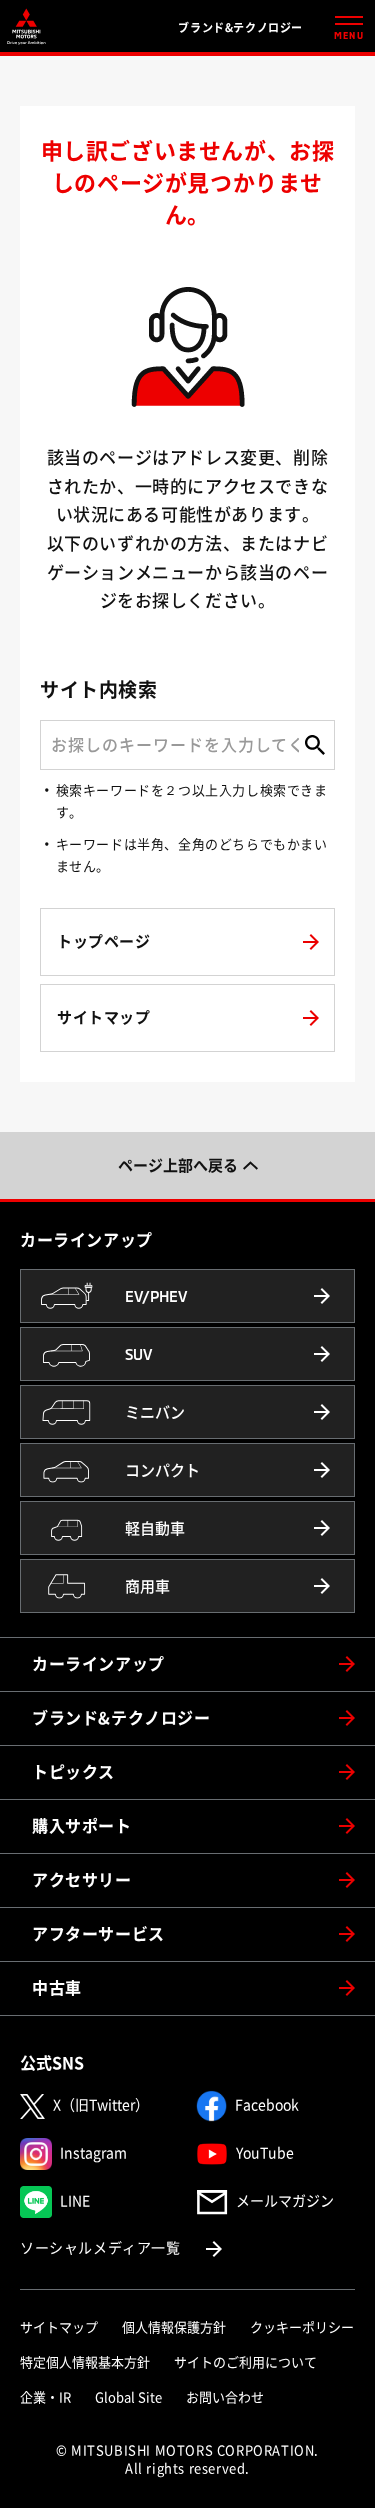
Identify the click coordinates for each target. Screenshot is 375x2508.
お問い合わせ (225, 2397)
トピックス (73, 1772)
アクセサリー (82, 1880)
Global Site (128, 2397)
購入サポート (82, 1826)
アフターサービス (98, 1934)
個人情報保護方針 (174, 2327)
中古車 (57, 1988)
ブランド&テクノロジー (121, 1718)
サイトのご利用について (245, 2362)
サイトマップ (59, 2327)
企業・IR (45, 2397)
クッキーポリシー (302, 2327)
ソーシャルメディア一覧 (123, 2247)
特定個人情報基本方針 (85, 2362)
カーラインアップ (98, 1664)
